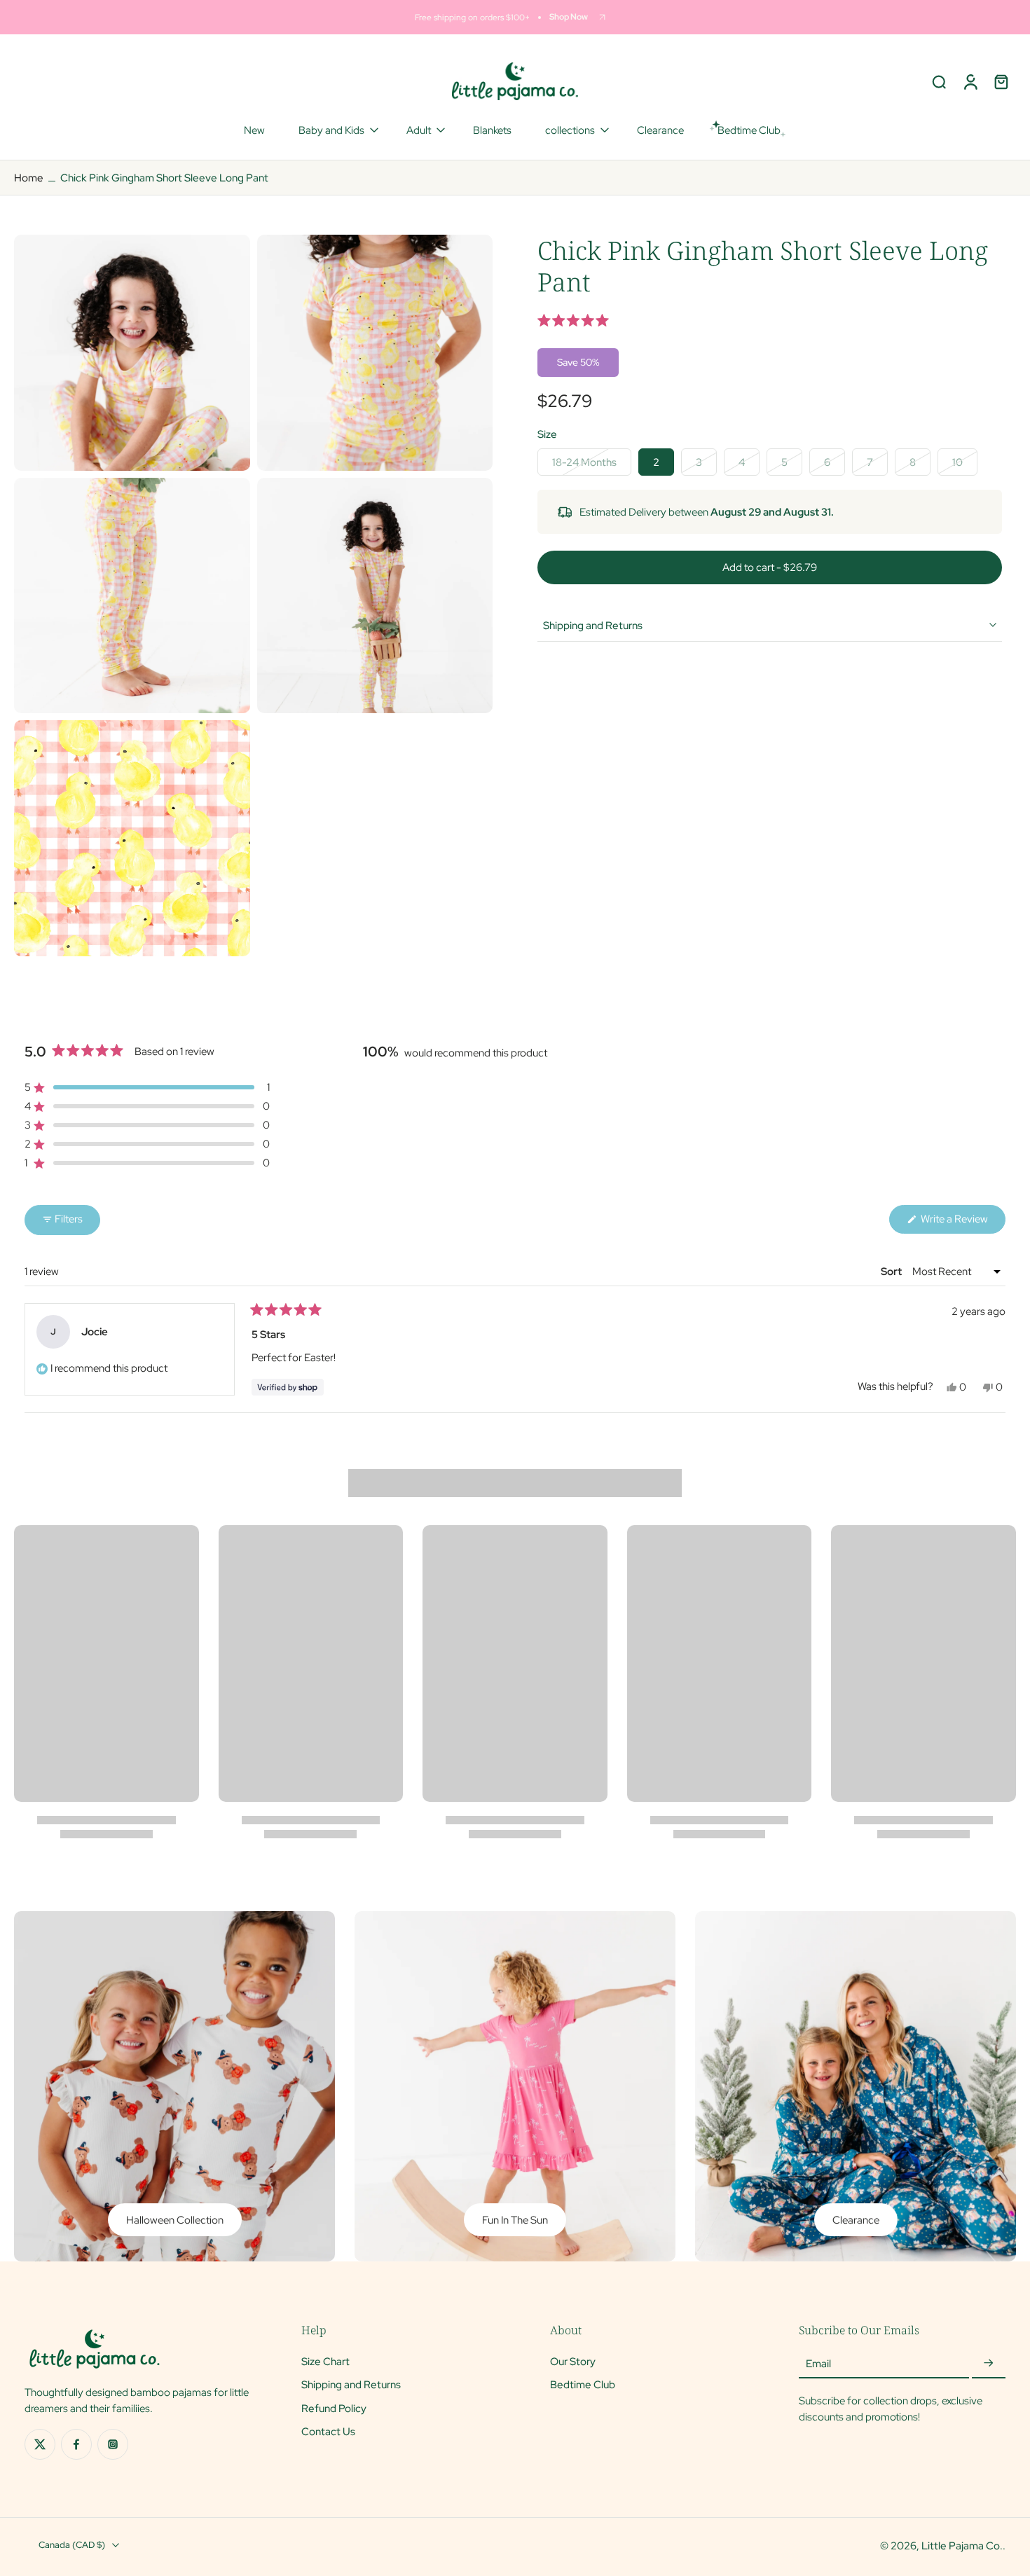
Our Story (573, 2362)
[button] (770, 321)
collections (570, 130)
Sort (892, 1272)
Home (29, 178)
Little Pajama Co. (962, 2546)
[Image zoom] (132, 353)
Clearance (660, 130)
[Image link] (174, 2086)
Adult (419, 130)
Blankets (492, 130)
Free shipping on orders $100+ (472, 17)
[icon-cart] (1001, 81)
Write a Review (962, 1222)
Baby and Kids (331, 130)
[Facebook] (76, 2445)
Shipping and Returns (351, 2385)
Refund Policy (334, 2408)
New (254, 130)
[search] (939, 81)
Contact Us (328, 2431)
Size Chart (325, 2362)
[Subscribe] (989, 2364)
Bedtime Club (583, 2385)
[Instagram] (113, 2445)
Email (818, 2364)
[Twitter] (40, 2445)
